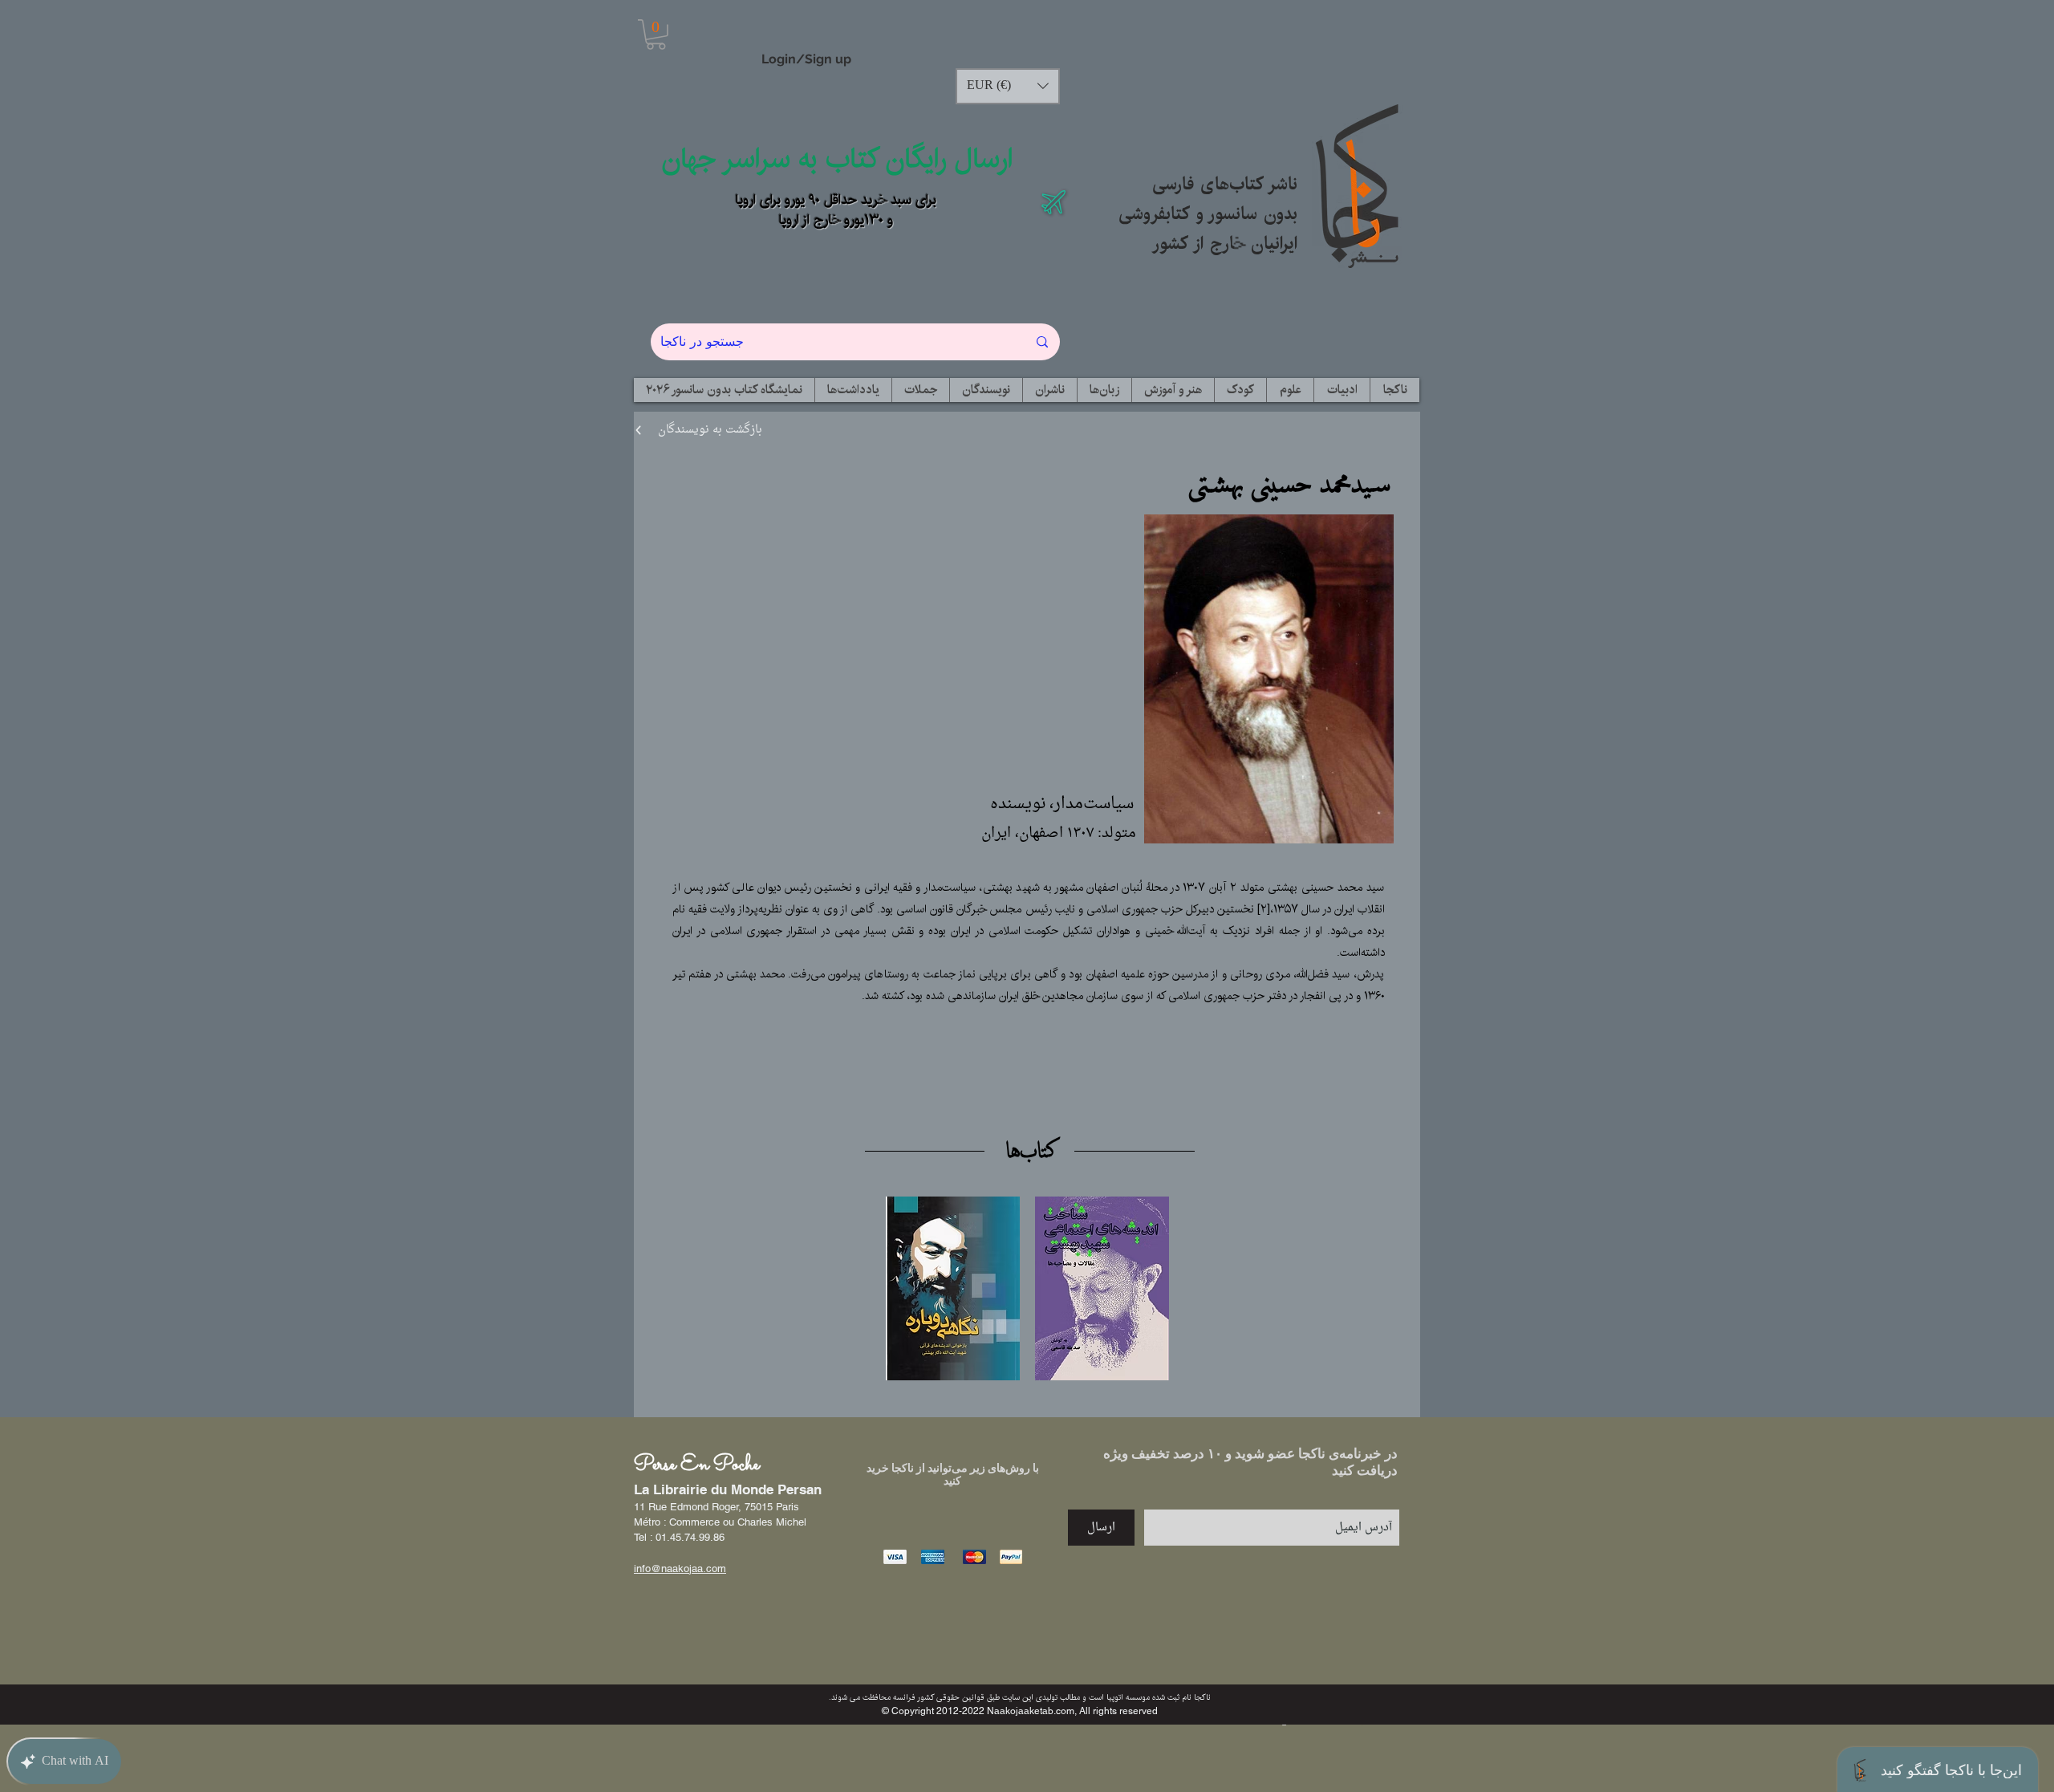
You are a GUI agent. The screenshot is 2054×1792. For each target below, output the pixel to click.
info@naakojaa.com (680, 1569)
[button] (656, 35)
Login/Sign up (806, 59)
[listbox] (1008, 86)
